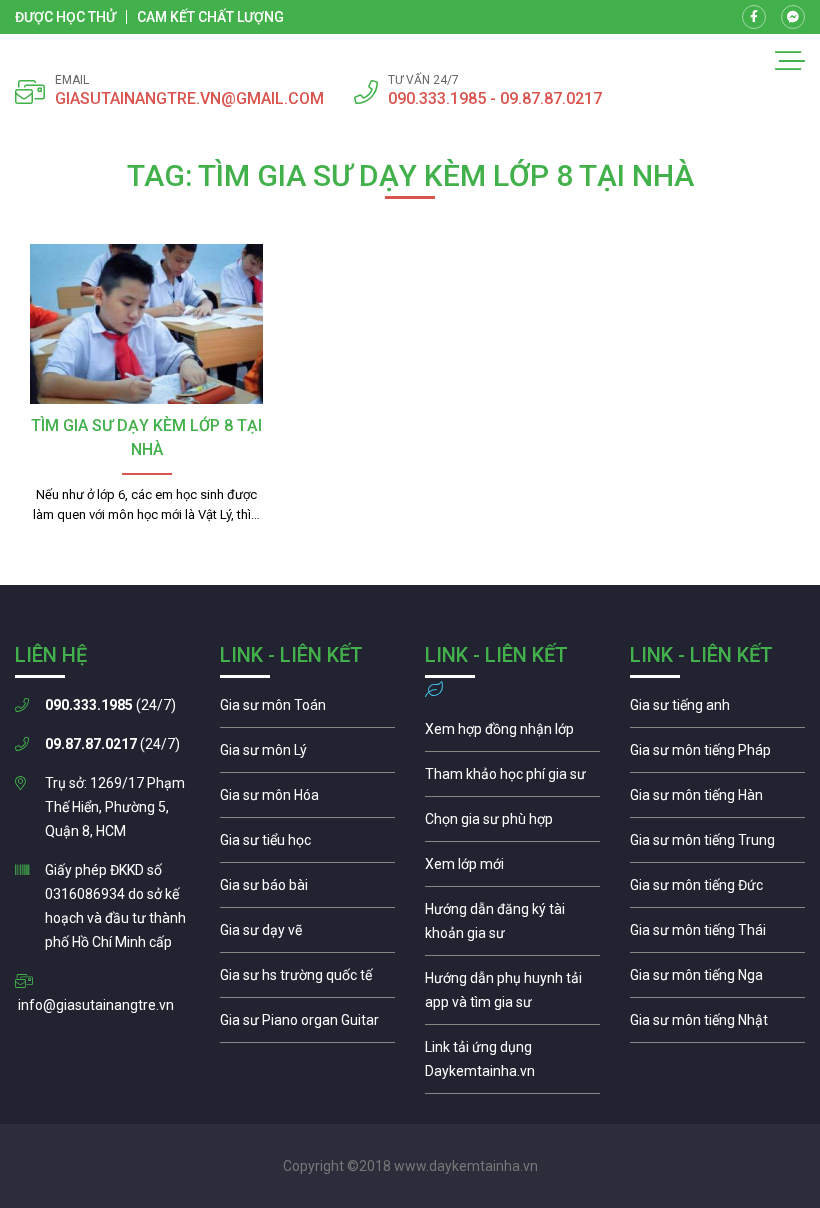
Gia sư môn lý (307, 755)
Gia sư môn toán (307, 710)
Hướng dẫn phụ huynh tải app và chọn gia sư (512, 995)
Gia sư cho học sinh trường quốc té (307, 980)
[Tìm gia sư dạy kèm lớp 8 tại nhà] (146, 324)
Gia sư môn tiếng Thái (717, 935)
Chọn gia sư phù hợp (512, 824)
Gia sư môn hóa (307, 800)
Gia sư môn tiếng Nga (512, 1064)
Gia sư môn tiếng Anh (717, 710)
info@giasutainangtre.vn (96, 1005)
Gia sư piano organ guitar (307, 1025)
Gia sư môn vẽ (307, 935)
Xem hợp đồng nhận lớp (512, 734)
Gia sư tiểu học (307, 845)
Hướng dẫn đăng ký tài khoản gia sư (512, 926)
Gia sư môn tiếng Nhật (717, 1025)
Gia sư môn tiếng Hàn (717, 800)
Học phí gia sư (512, 779)
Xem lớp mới (512, 869)
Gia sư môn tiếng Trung (717, 845)
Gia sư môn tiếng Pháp (717, 755)
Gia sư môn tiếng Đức (717, 890)
